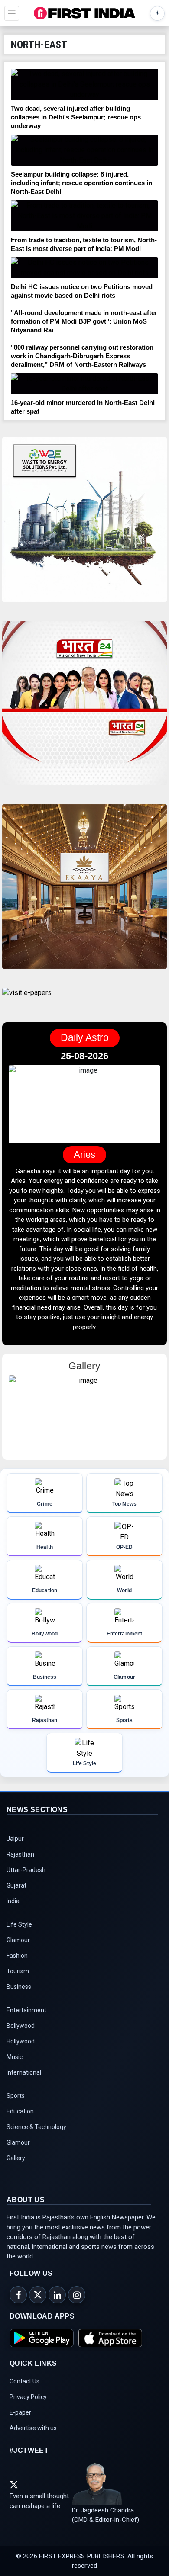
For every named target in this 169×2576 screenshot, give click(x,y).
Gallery (16, 2168)
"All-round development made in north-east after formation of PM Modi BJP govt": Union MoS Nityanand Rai (84, 321)
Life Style (19, 1934)
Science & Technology (36, 2137)
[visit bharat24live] (84, 708)
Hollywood (21, 2051)
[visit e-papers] (27, 1000)
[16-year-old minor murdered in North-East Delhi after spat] (84, 384)
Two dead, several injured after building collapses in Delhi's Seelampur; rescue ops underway (76, 117)
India (13, 1911)
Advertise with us (33, 2438)
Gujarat (16, 1895)
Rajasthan (20, 1864)
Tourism (18, 1981)
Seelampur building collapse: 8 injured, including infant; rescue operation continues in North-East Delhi (81, 183)
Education (20, 2121)
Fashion (17, 1966)
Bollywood (21, 2036)
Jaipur (15, 1849)
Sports (16, 2106)
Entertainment (26, 2020)
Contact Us (24, 2391)
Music (15, 2067)
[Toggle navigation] (12, 13)
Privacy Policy (28, 2407)
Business (19, 1997)
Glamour (18, 1950)
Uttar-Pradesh (26, 1880)
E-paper (20, 2422)
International (24, 2082)
